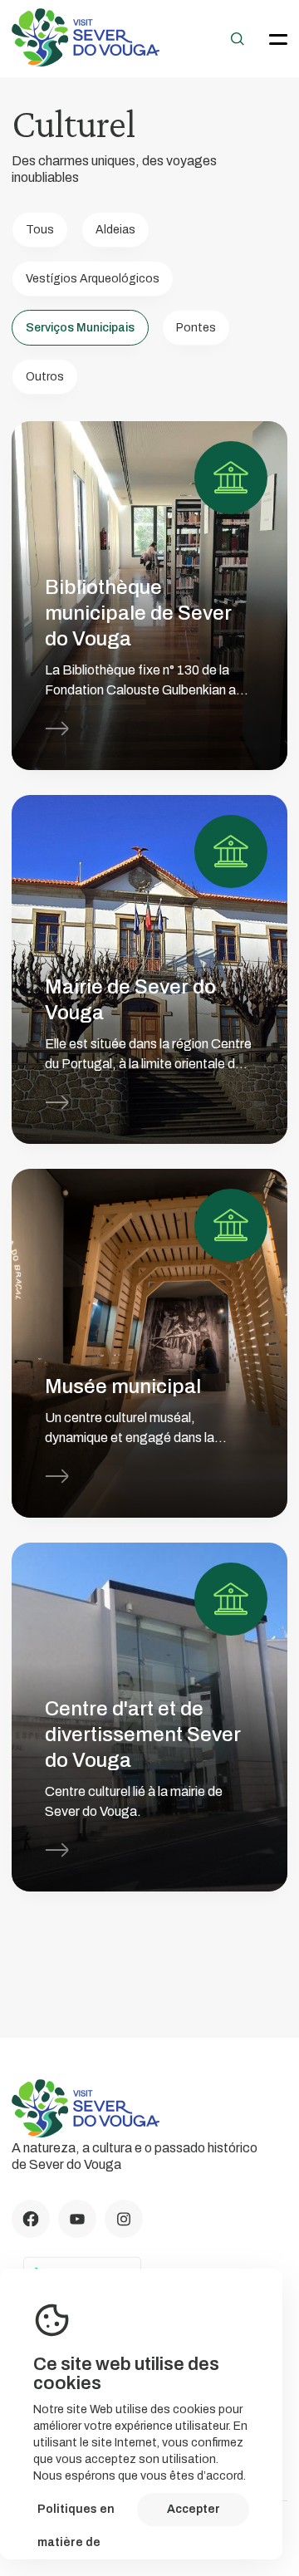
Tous (40, 230)
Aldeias (115, 230)
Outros (45, 377)
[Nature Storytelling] (86, 62)
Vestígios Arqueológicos (93, 279)
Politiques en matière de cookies (76, 2515)
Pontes (196, 328)
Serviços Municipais (80, 328)
